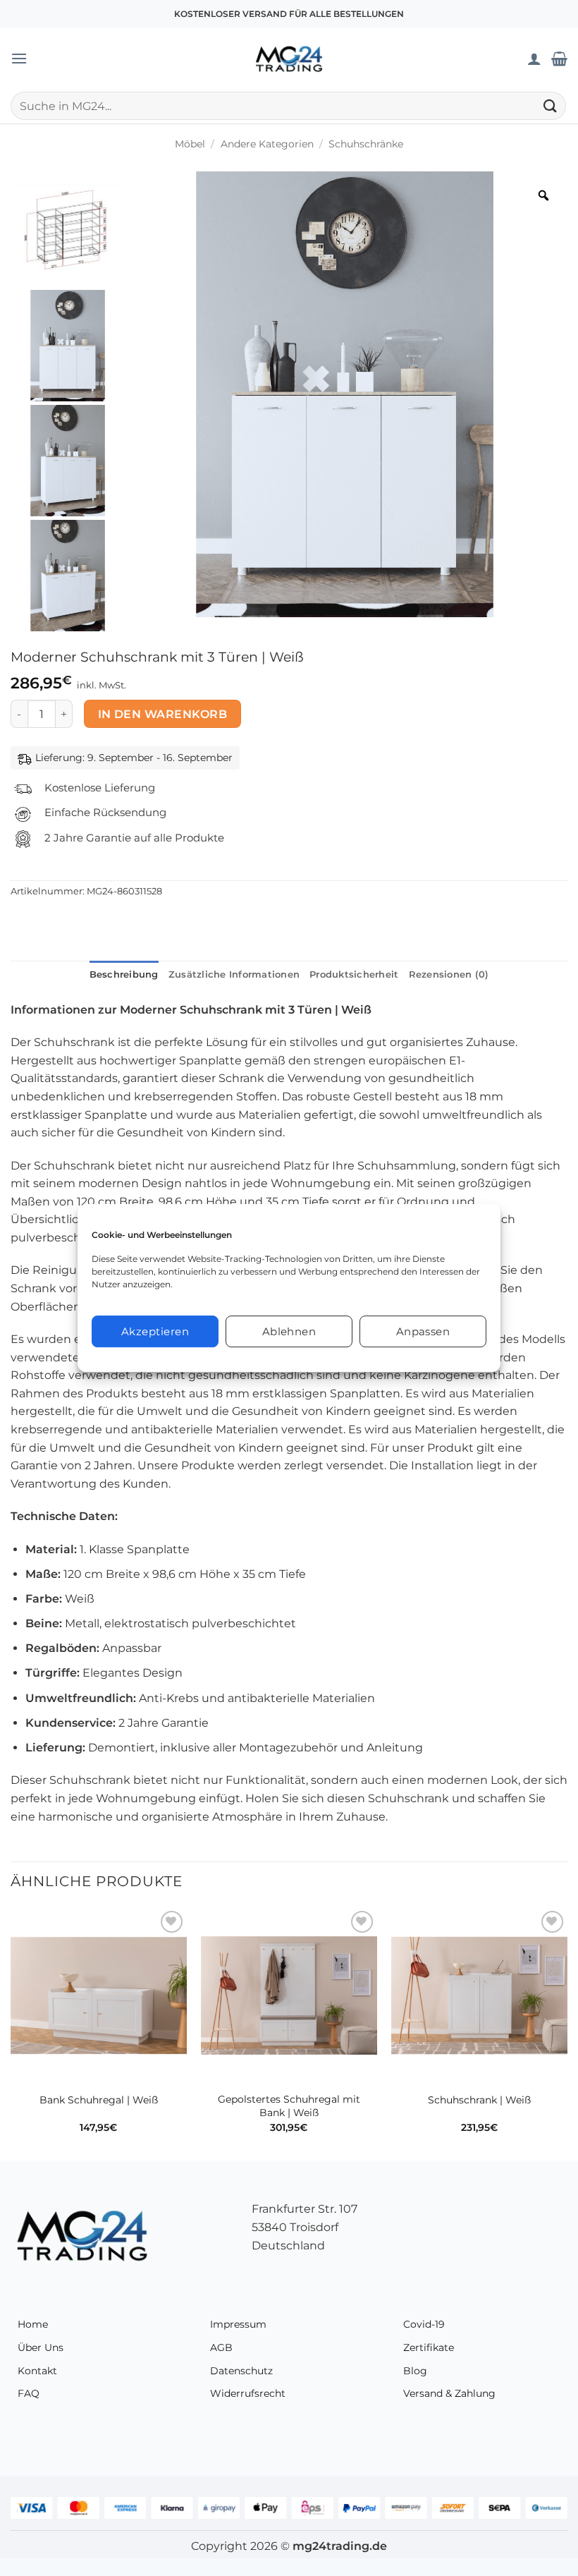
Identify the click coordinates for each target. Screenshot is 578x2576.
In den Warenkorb (162, 714)
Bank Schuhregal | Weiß (99, 2100)
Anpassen (423, 1331)
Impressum (238, 2324)
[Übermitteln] (551, 105)
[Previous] (11, 2033)
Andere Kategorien (267, 144)
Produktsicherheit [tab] (354, 974)
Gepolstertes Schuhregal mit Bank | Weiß (289, 2106)
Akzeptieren (155, 1331)
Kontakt (37, 2371)
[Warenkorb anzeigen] (559, 59)
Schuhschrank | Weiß (479, 2100)
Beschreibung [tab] (124, 974)
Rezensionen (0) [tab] (449, 974)
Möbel (190, 144)
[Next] (567, 2033)
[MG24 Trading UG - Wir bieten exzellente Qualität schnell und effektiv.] (289, 59)
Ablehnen (289, 1331)
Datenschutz (241, 2371)
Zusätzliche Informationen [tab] (234, 974)
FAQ (29, 2393)
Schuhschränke (366, 144)
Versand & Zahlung (449, 2393)
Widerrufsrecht (248, 2393)
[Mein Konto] (534, 59)
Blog (415, 2371)
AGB (221, 2347)
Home (33, 2324)
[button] (19, 58)
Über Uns (41, 2347)
